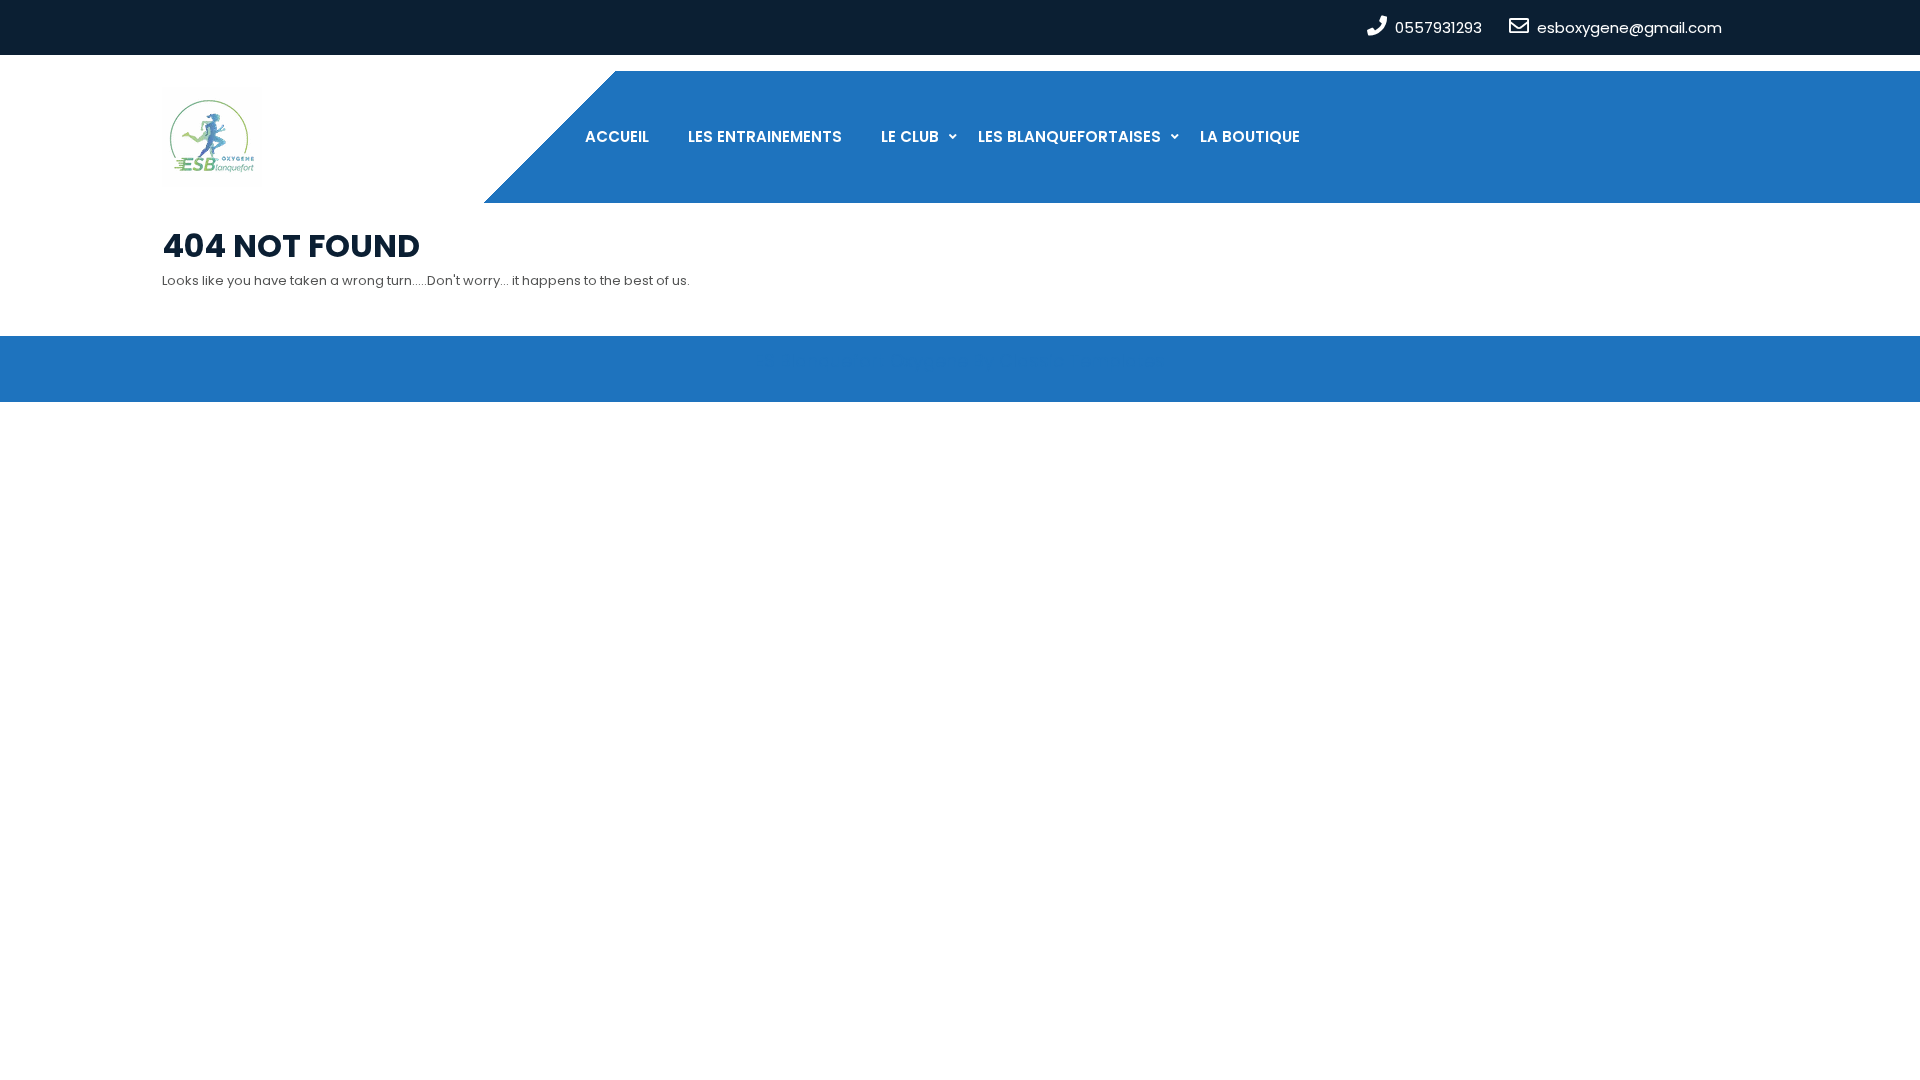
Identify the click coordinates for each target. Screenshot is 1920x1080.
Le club (910, 136)
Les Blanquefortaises (1069, 136)
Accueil (617, 136)
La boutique (1250, 136)
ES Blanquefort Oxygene (861, 360)
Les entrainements (765, 136)
